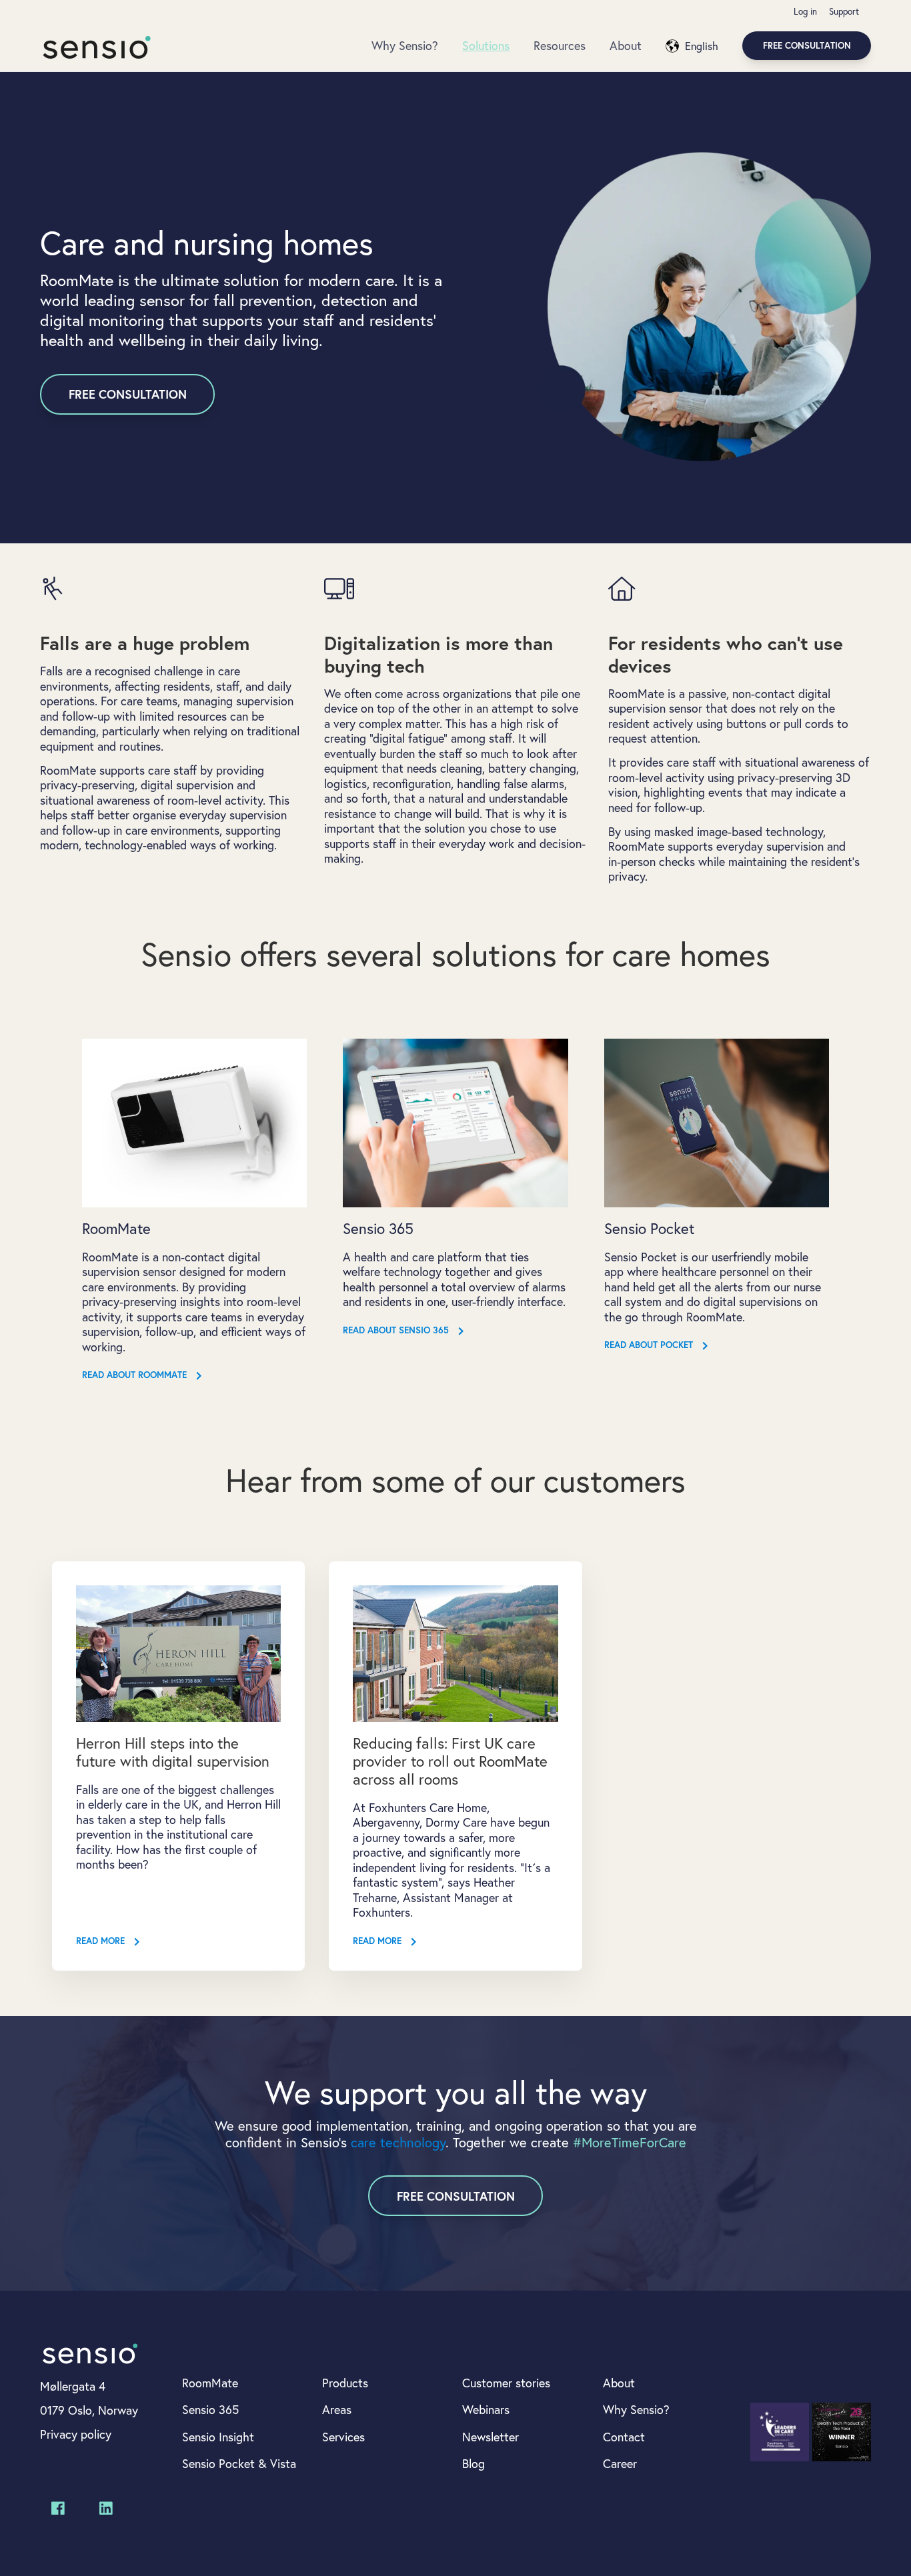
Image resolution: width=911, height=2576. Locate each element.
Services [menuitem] (343, 2437)
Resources (560, 45)
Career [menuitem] (620, 2463)
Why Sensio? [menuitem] (636, 2409)
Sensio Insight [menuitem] (218, 2437)
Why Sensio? (405, 45)
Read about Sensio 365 (397, 1331)
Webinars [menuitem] (486, 2409)
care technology (398, 2142)
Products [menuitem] (345, 2383)
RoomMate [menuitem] (210, 2383)
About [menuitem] (619, 2383)
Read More (102, 1942)
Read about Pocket (650, 1346)
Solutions (486, 45)
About (626, 45)
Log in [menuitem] (805, 11)
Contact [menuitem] (624, 2437)
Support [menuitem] (844, 11)
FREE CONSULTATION (128, 394)
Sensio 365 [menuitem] (210, 2409)
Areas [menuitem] (337, 2409)
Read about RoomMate (136, 1376)
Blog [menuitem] (474, 2463)
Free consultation (807, 45)
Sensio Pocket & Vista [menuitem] (239, 2463)
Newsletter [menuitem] (491, 2437)
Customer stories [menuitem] (506, 2383)
